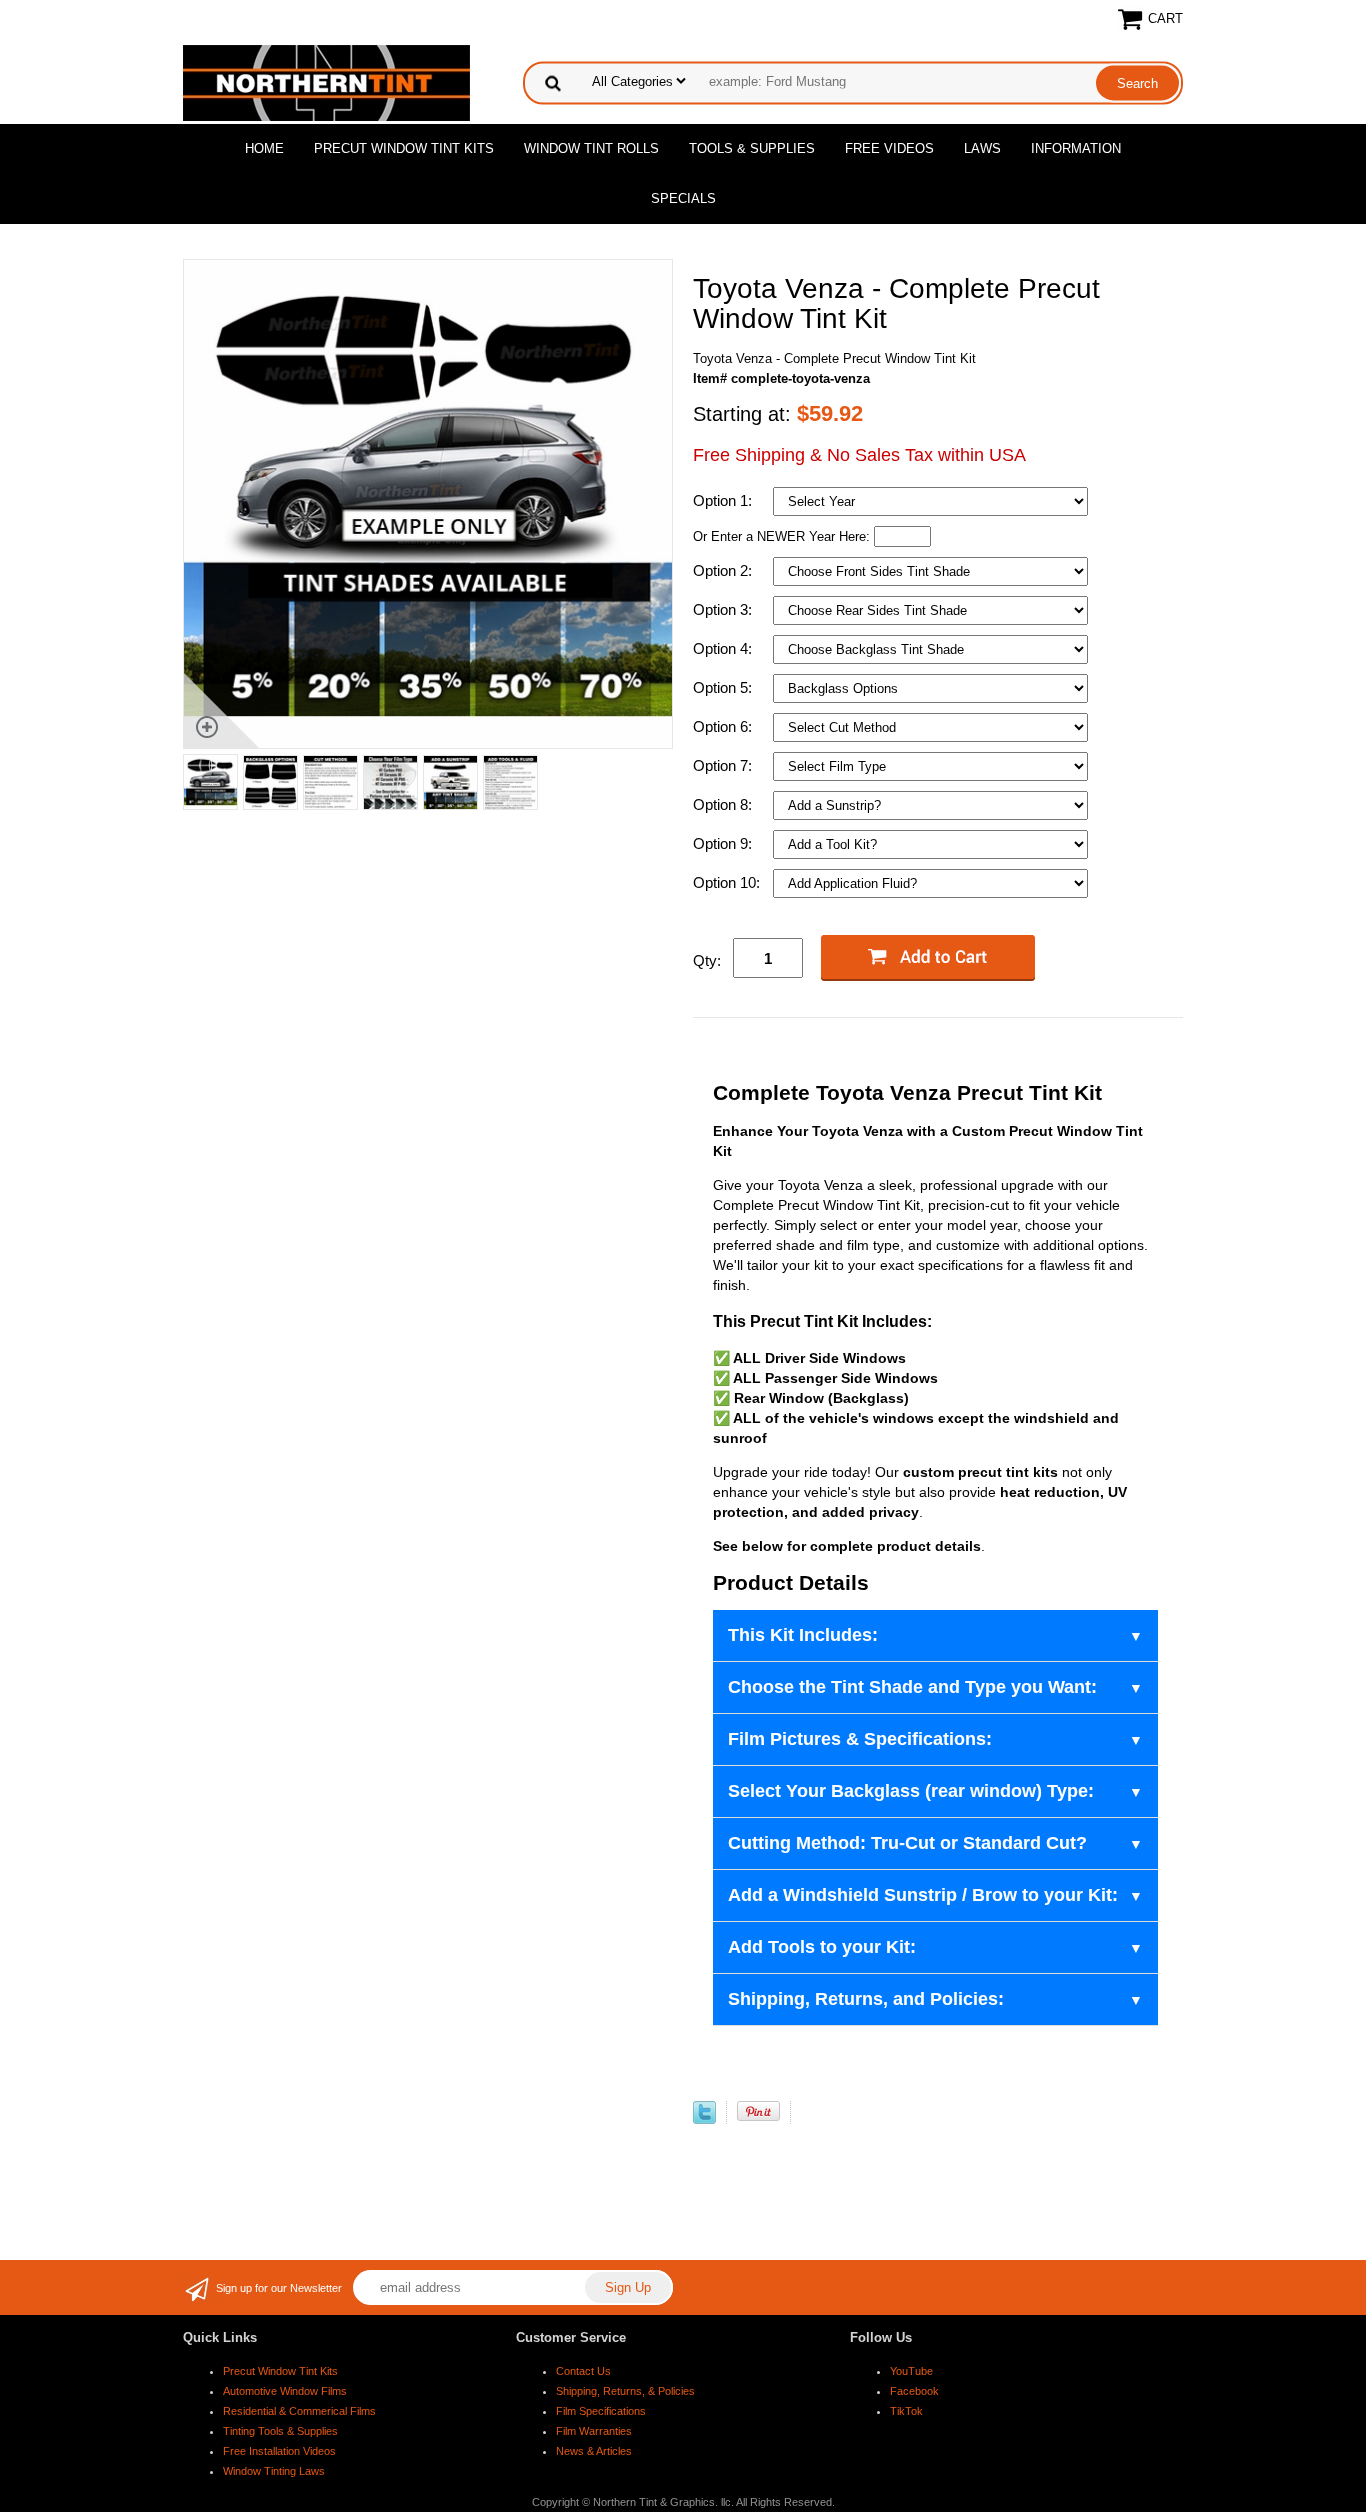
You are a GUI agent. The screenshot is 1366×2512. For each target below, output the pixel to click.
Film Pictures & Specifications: (860, 1739)
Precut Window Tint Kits (404, 148)
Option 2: (724, 570)
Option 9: (724, 843)
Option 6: (724, 726)
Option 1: (724, 500)
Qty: (707, 960)
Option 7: (724, 765)
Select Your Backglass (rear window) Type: (911, 1791)
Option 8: (724, 804)
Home (264, 148)
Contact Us (583, 2371)
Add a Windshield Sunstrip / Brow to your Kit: (923, 1895)
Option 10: (728, 882)
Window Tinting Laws (274, 2471)
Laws (982, 148)
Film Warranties (594, 2431)
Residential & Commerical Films (299, 2411)
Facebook (914, 2391)
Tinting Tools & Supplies (280, 2431)
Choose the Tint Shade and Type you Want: (912, 1687)
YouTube (911, 2371)
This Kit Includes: (803, 1635)
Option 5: (724, 687)
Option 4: (724, 648)
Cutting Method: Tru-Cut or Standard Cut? (907, 1843)
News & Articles (594, 2451)
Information (1076, 148)
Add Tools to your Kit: (822, 1947)
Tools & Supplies (752, 148)
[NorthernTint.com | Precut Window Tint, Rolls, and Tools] (326, 81)
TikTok (906, 2411)
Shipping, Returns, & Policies (625, 2391)
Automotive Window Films (285, 2391)
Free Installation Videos (279, 2451)
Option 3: (724, 609)
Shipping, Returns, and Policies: (866, 1999)
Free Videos (889, 148)
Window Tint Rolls (591, 148)
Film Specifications (601, 2411)
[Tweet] (704, 2119)
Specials (683, 198)
